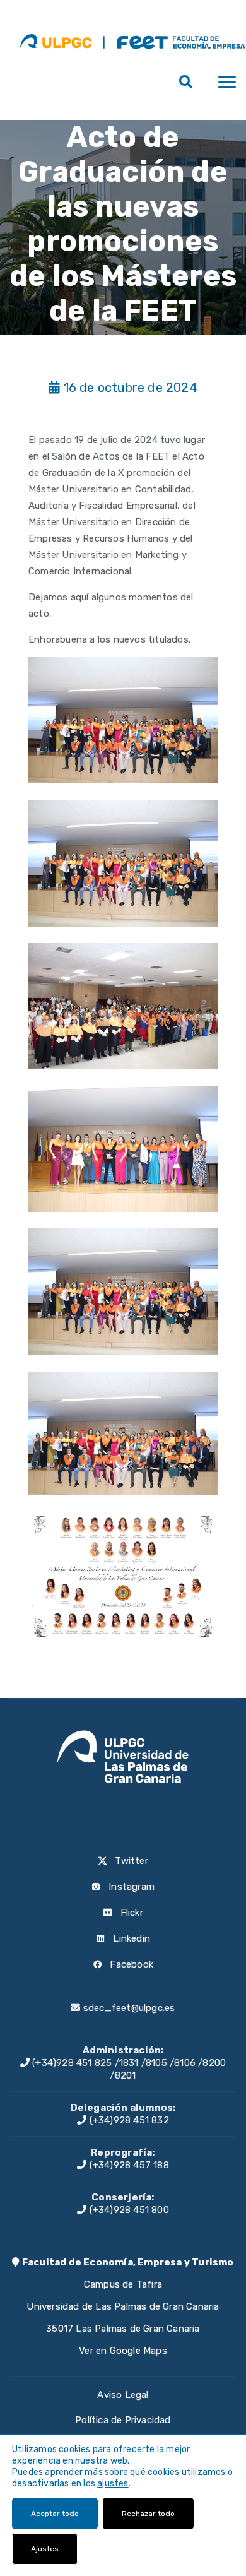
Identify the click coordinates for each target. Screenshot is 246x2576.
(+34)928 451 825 (71, 2063)
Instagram (130, 1887)
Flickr (130, 1913)
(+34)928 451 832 (127, 2120)
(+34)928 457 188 (127, 2165)
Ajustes (45, 2549)
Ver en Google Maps (123, 2351)
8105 (156, 2063)
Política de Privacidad (123, 2420)
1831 (129, 2063)
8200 (214, 2063)
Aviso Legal (123, 2395)
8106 (185, 2063)
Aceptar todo (55, 2514)
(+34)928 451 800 (127, 2210)
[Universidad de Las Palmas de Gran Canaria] (56, 41)
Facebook (130, 1964)
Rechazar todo (148, 2514)
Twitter (130, 1861)
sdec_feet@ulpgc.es (129, 2008)
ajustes (113, 2484)
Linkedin (130, 1938)
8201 (126, 2075)
